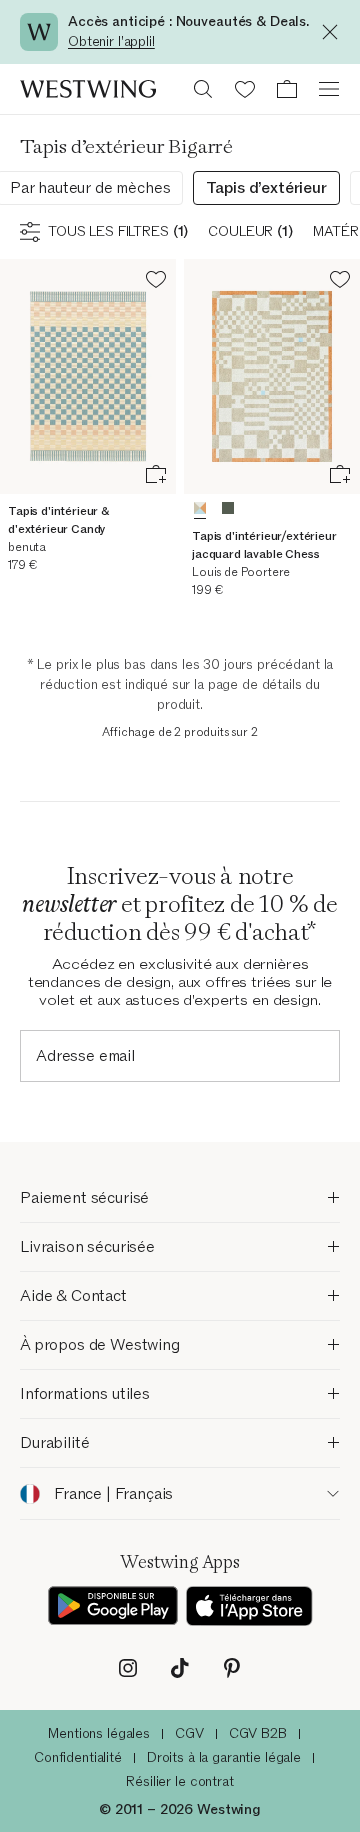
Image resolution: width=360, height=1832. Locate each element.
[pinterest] (232, 1668)
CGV (189, 1733)
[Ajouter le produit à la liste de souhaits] (156, 282)
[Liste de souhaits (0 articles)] (245, 89)
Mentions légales (99, 1733)
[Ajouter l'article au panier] (156, 474)
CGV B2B (258, 1733)
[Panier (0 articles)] (287, 89)
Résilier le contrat (179, 1781)
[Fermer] (335, 32)
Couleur (250, 231)
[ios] (249, 1606)
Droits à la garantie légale (224, 1757)
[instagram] (128, 1668)
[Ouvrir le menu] (329, 89)
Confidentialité (78, 1757)
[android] (113, 1606)
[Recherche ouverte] (203, 89)
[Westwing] (88, 89)
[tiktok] (180, 1668)
